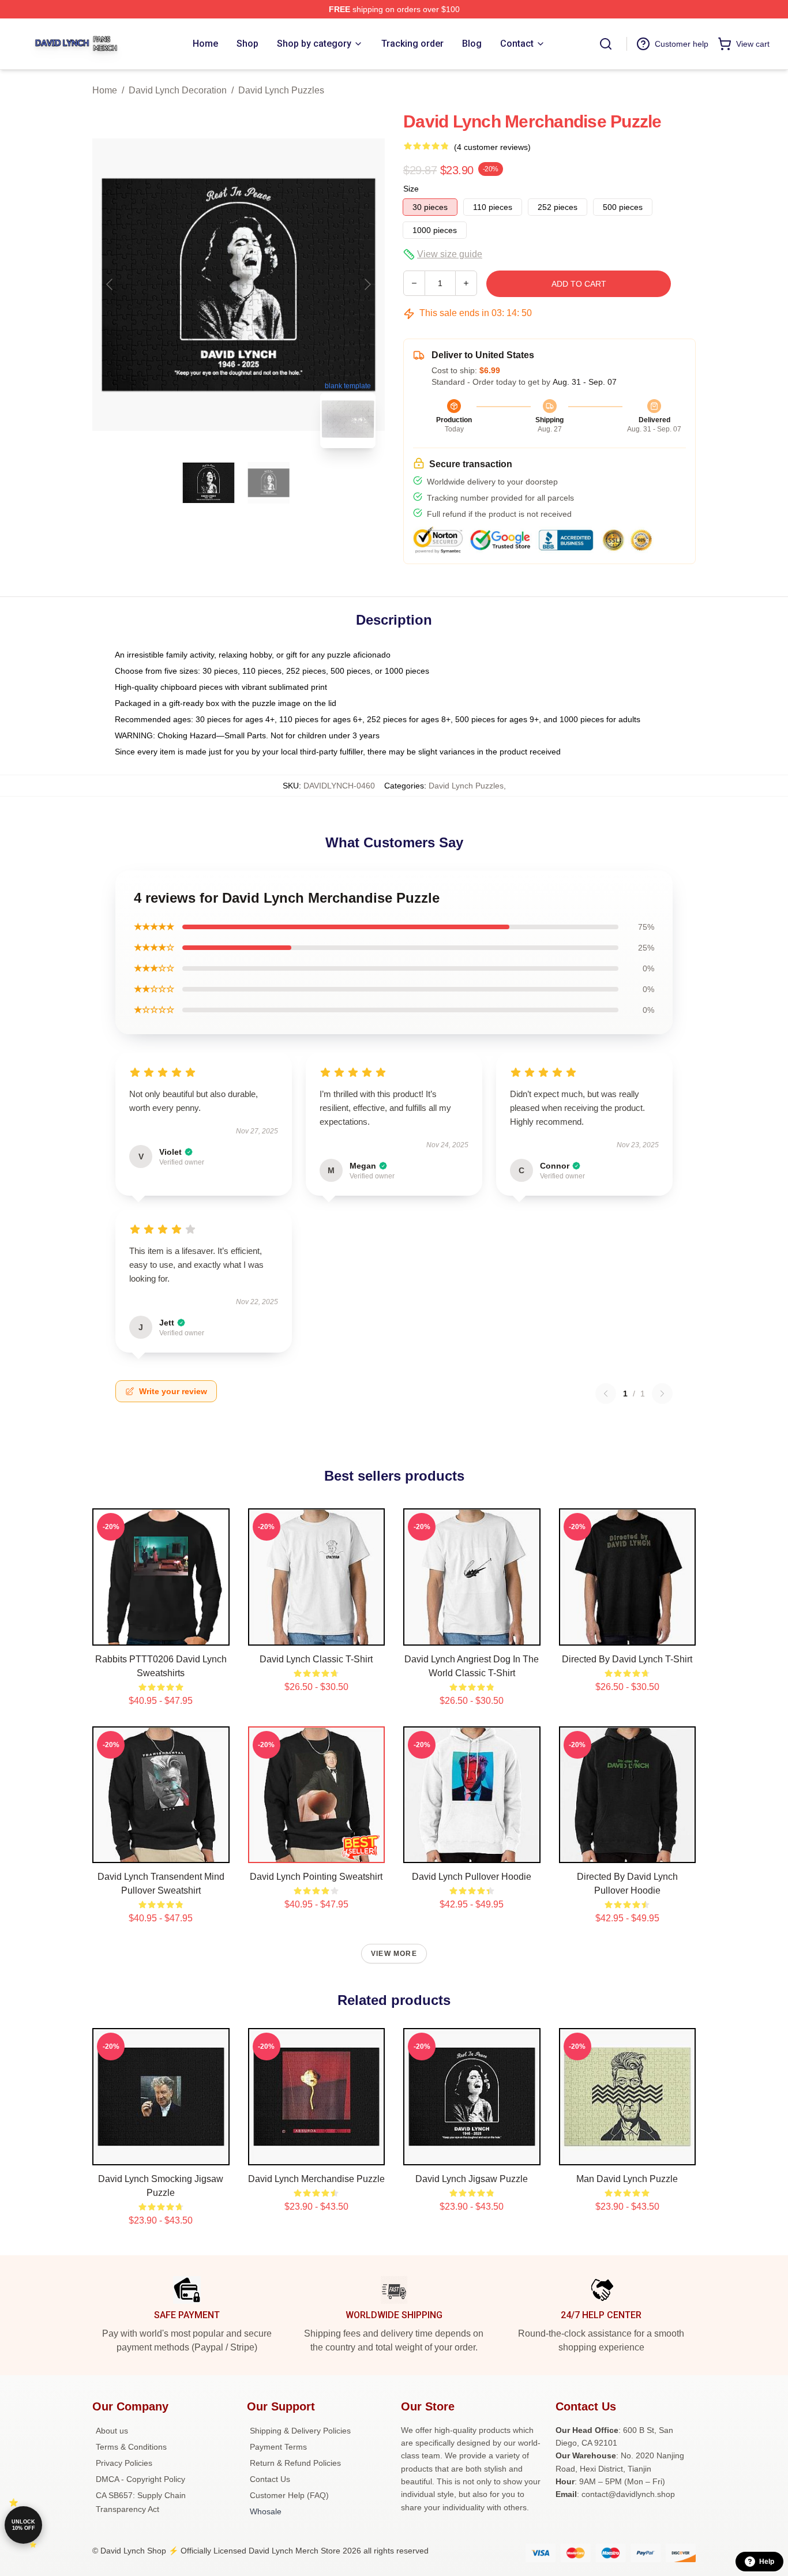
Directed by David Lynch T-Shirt (627, 1659)
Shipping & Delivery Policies (300, 2431)
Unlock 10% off (23, 2525)
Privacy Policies (124, 2463)
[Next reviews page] (662, 1394)
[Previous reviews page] (606, 1394)
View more (394, 1954)
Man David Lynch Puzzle (627, 2179)
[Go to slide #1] (209, 483)
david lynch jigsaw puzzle (472, 2179)
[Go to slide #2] (269, 483)
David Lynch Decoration (178, 90)
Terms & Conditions (131, 2447)
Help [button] (767, 2562)
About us (112, 2431)
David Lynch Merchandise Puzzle (316, 2179)
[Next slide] (367, 284)
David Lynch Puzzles (281, 90)
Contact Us (270, 2479)
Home (105, 90)
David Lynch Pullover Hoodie (472, 1877)
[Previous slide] (110, 284)
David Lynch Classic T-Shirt (316, 1659)
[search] (606, 44)
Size (411, 189)
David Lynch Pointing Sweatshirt (316, 1877)
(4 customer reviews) (492, 147)
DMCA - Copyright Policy (140, 2479)
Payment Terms (278, 2447)
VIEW (161, 1634)
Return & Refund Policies (295, 2463)
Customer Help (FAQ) (289, 2495)
